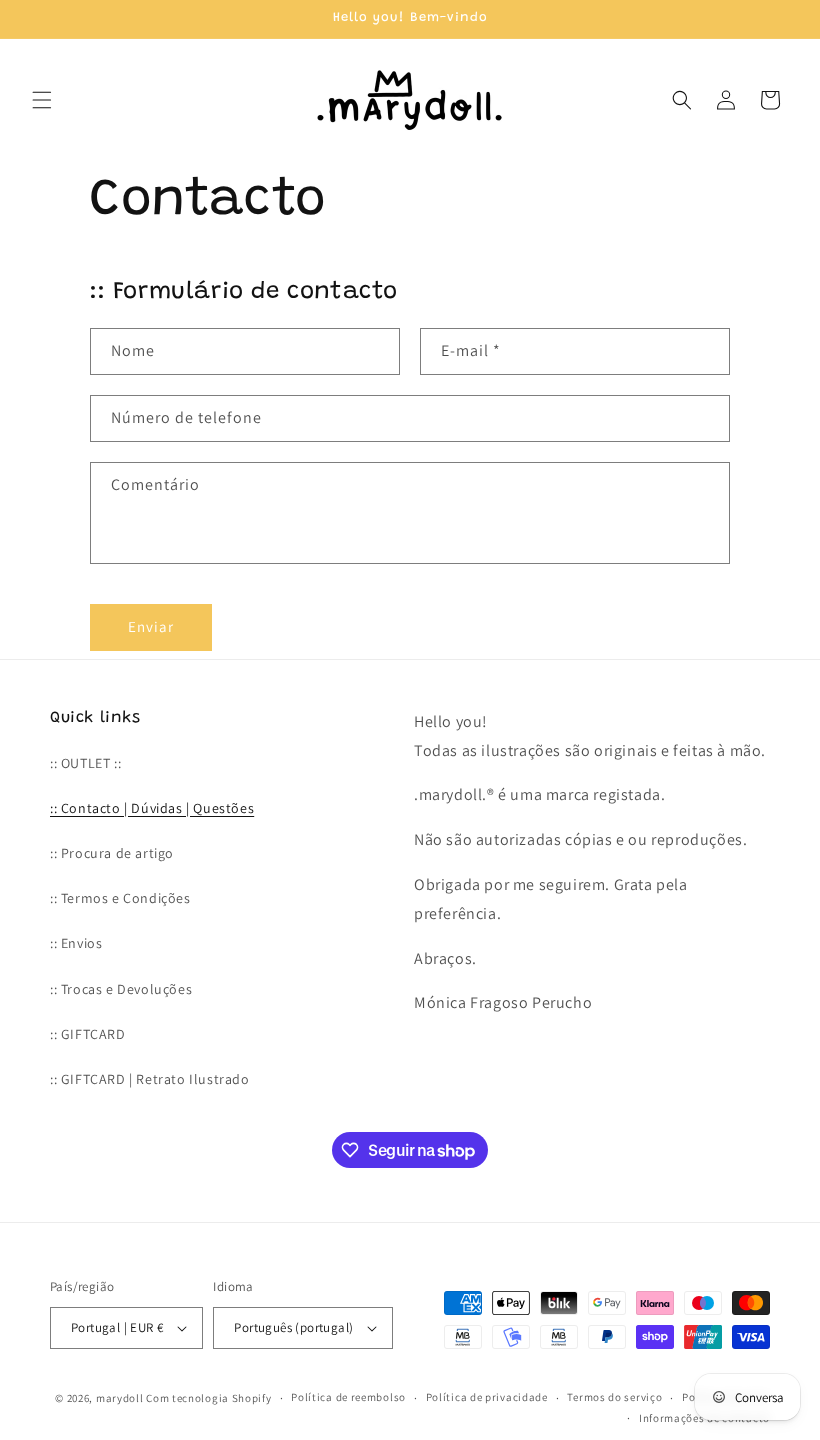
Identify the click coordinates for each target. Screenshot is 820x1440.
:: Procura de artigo (112, 853)
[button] (42, 100)
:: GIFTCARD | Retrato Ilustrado (150, 1079)
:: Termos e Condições (120, 898)
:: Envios (76, 943)
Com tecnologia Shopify (208, 1398)
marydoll (120, 1398)
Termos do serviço (614, 1397)
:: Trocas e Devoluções (121, 989)
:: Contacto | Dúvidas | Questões (152, 808)
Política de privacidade (487, 1397)
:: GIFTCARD (88, 1034)
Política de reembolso (348, 1397)
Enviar (151, 626)
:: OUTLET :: (85, 763)
